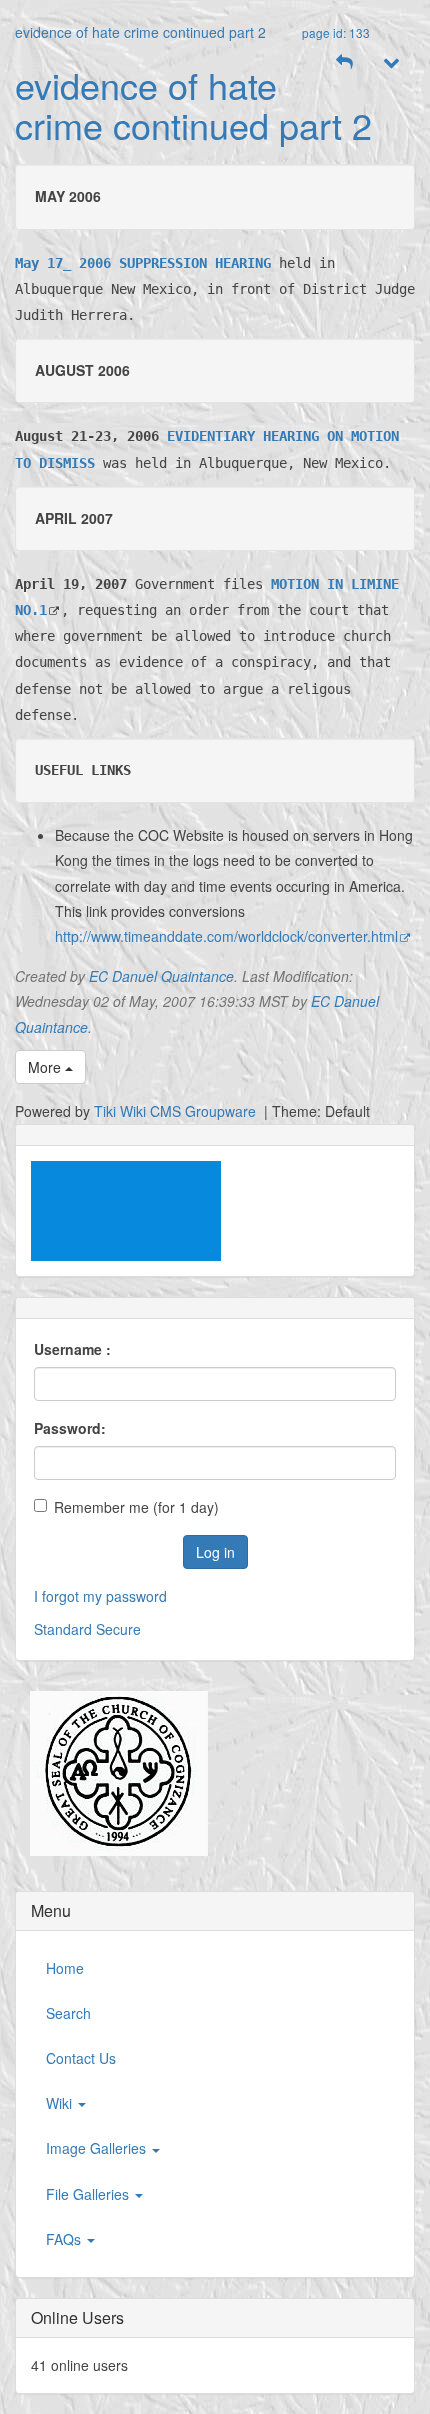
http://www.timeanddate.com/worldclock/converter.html (226, 936)
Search (68, 2013)
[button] (345, 62)
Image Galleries (98, 2148)
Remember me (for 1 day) (136, 1507)
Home (65, 1968)
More (46, 1067)
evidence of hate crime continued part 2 (140, 32)
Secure (118, 1629)
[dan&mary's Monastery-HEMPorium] (111, 1774)
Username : (72, 1349)
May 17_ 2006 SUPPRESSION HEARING (143, 263)
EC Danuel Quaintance (161, 976)
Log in (215, 1552)
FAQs (65, 2239)
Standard (63, 1629)
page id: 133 (336, 32)
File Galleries (89, 2194)
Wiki (61, 2103)
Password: (70, 1428)
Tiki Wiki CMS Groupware (177, 1111)
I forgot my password (100, 1596)
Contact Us (81, 2058)
